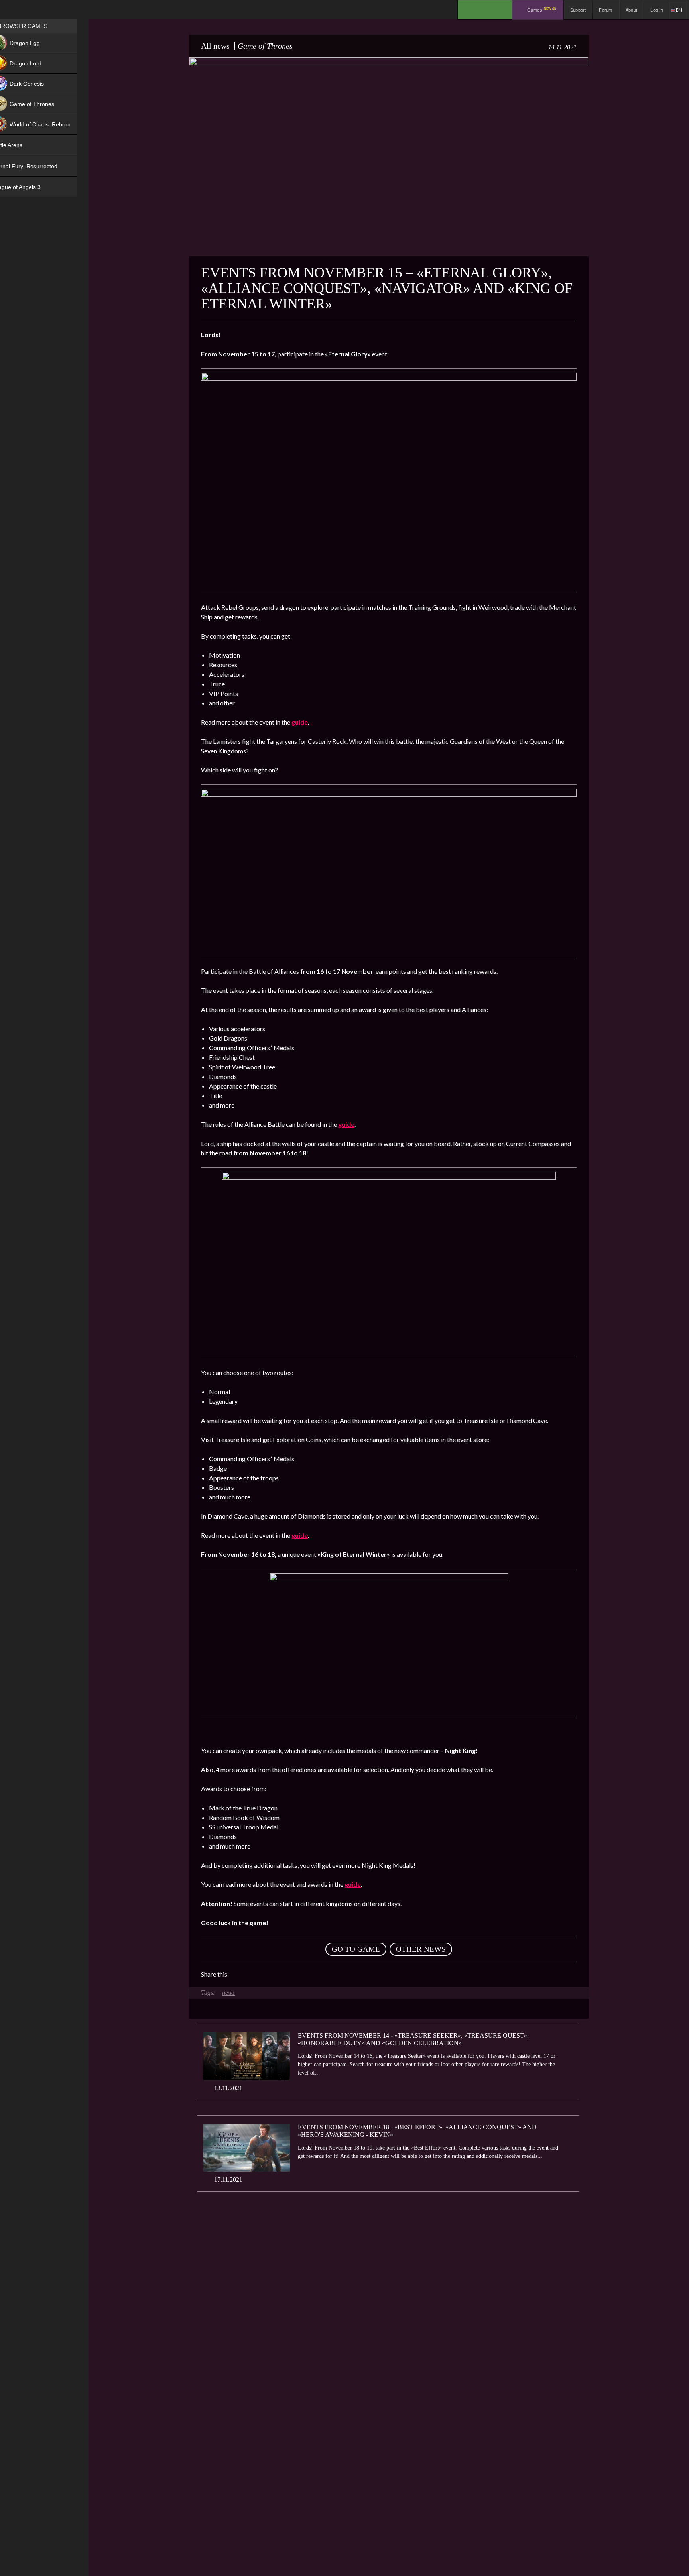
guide (300, 722)
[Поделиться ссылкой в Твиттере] (309, 1974)
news (228, 1993)
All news (215, 46)
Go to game (356, 1949)
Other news (421, 1949)
